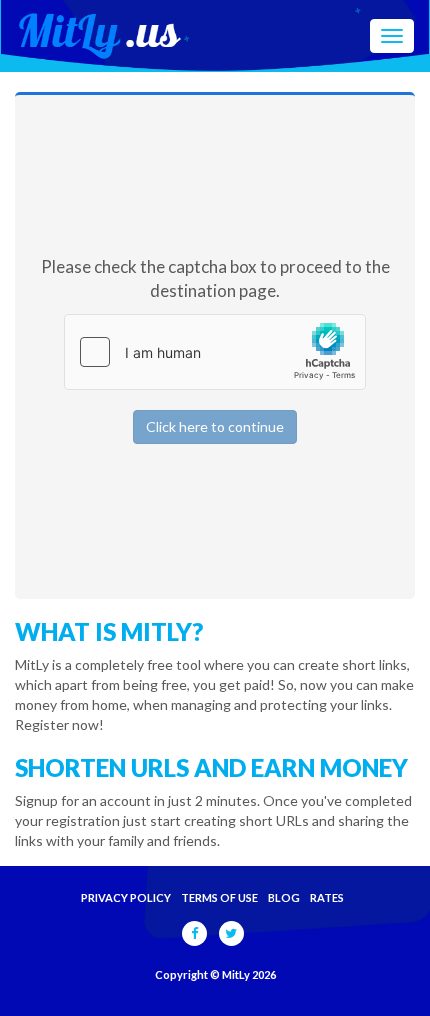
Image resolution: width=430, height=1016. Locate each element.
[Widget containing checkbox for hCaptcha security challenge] (215, 352)
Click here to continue (215, 426)
